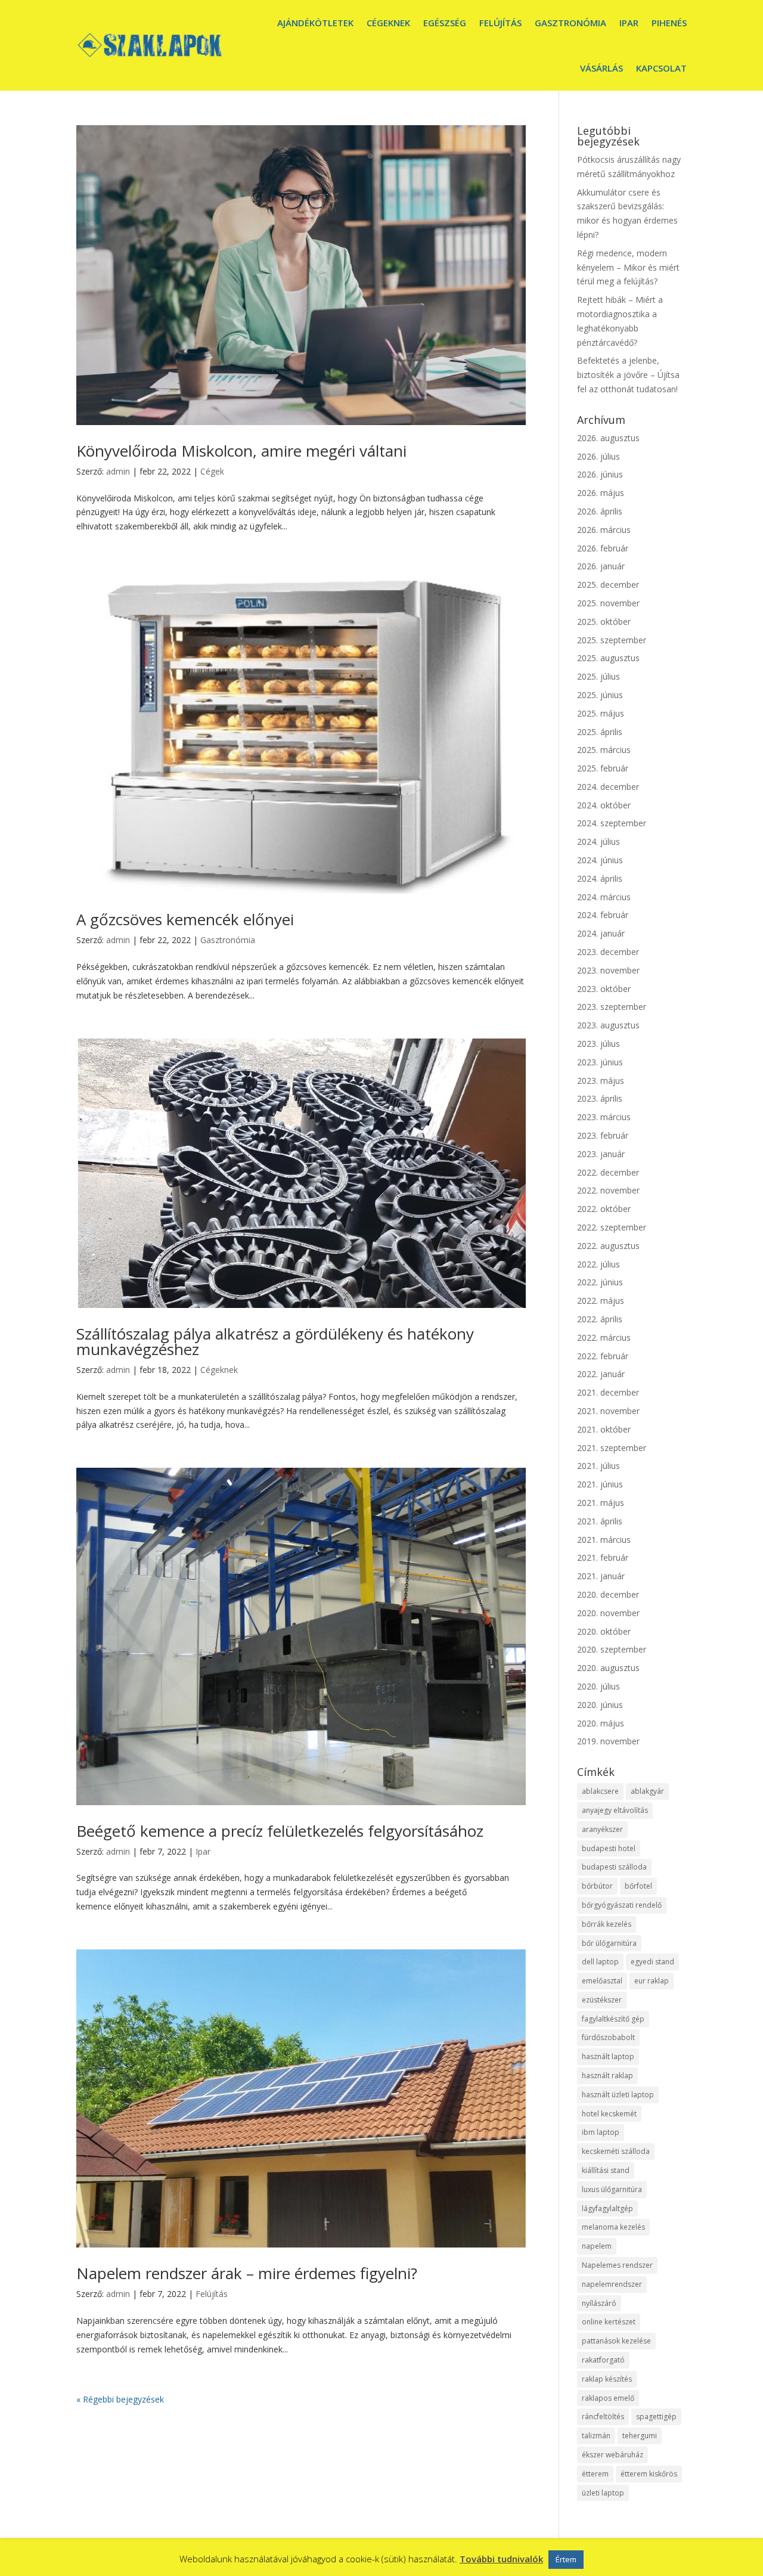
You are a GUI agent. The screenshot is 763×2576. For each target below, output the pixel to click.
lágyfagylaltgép (607, 2208)
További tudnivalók (501, 2559)
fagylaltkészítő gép (613, 2019)
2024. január (601, 933)
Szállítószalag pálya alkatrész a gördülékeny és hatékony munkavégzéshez (275, 1341)
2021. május (601, 1503)
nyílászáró (599, 2303)
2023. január (601, 1154)
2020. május (601, 1723)
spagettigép (656, 2417)
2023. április (600, 1098)
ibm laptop (601, 2132)
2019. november (608, 1741)
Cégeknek (388, 23)
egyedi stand (652, 1962)
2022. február (603, 1356)
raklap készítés (607, 2379)
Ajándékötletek (315, 23)
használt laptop (608, 2056)
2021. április (600, 1521)
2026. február (603, 548)
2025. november (608, 603)
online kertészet (609, 2322)
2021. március (604, 1540)
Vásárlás (601, 68)
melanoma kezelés (613, 2227)
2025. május (601, 713)
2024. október (604, 805)
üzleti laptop (603, 2493)
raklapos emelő (608, 2398)
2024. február (603, 915)
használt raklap (607, 2076)
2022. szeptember (612, 1227)
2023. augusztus (608, 1025)
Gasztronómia (570, 23)
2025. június (600, 695)
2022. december (608, 1172)
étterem (595, 2474)
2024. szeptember (612, 823)
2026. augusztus (608, 438)
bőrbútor (597, 1886)
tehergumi (640, 2436)
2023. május (601, 1081)
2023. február (603, 1135)
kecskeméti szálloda (616, 2151)
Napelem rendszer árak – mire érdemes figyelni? (247, 2273)
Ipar (629, 23)
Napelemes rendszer (617, 2265)
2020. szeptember (612, 1649)
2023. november (608, 970)
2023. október (604, 989)
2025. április (600, 732)
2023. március (604, 1117)
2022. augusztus (608, 1246)
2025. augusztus (608, 658)
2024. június (600, 860)
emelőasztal (602, 1981)
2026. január (601, 566)
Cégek (212, 471)
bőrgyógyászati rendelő (622, 1905)
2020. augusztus (608, 1668)
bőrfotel (638, 1886)
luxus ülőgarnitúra (612, 2189)
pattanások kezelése (616, 2341)
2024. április (600, 878)
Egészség (445, 23)
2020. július (598, 1686)
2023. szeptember (612, 1007)
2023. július (598, 1044)
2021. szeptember (612, 1448)
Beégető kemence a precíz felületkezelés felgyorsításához (280, 1831)
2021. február (603, 1557)
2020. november (608, 1613)
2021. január (601, 1576)
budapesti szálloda (614, 1867)
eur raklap (652, 1981)
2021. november (608, 1411)
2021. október (604, 1429)
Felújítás (500, 23)
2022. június (600, 1282)
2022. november (608, 1190)
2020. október (604, 1631)
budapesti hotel (609, 1848)
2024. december (608, 787)
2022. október (604, 1209)
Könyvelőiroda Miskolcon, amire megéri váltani (241, 451)
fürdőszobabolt (608, 2037)
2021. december (608, 1392)
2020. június (600, 1705)
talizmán (596, 2436)
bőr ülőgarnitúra (609, 1943)
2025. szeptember (612, 640)
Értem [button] (566, 2559)
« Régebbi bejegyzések (120, 2399)
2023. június (600, 1062)
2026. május (601, 493)
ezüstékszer (602, 2000)
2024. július (598, 841)
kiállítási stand (606, 2170)
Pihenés (669, 23)
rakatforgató (603, 2360)
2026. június (600, 474)
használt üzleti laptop (618, 2095)
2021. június (600, 1484)
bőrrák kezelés (607, 1924)
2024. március (604, 897)
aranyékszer (602, 1829)
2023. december (608, 952)
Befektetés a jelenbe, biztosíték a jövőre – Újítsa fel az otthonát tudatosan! (628, 375)
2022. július (598, 1264)
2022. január (601, 1374)
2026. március (604, 530)
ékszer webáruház (612, 2455)
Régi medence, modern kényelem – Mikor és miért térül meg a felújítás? (628, 267)
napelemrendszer (612, 2284)
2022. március (604, 1337)
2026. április (600, 511)
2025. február (603, 768)
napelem (597, 2246)
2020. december (608, 1594)
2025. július (598, 676)
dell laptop (600, 1962)
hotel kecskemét (609, 2114)
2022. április (600, 1319)
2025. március (604, 750)
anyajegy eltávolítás (615, 1810)
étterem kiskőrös (649, 2474)
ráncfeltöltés (603, 2417)
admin (118, 471)
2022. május (601, 1301)
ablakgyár (647, 1791)
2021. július (598, 1466)
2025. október (604, 621)
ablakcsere (600, 1791)
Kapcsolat (661, 68)
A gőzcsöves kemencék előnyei (185, 919)
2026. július (598, 456)
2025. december (608, 585)
